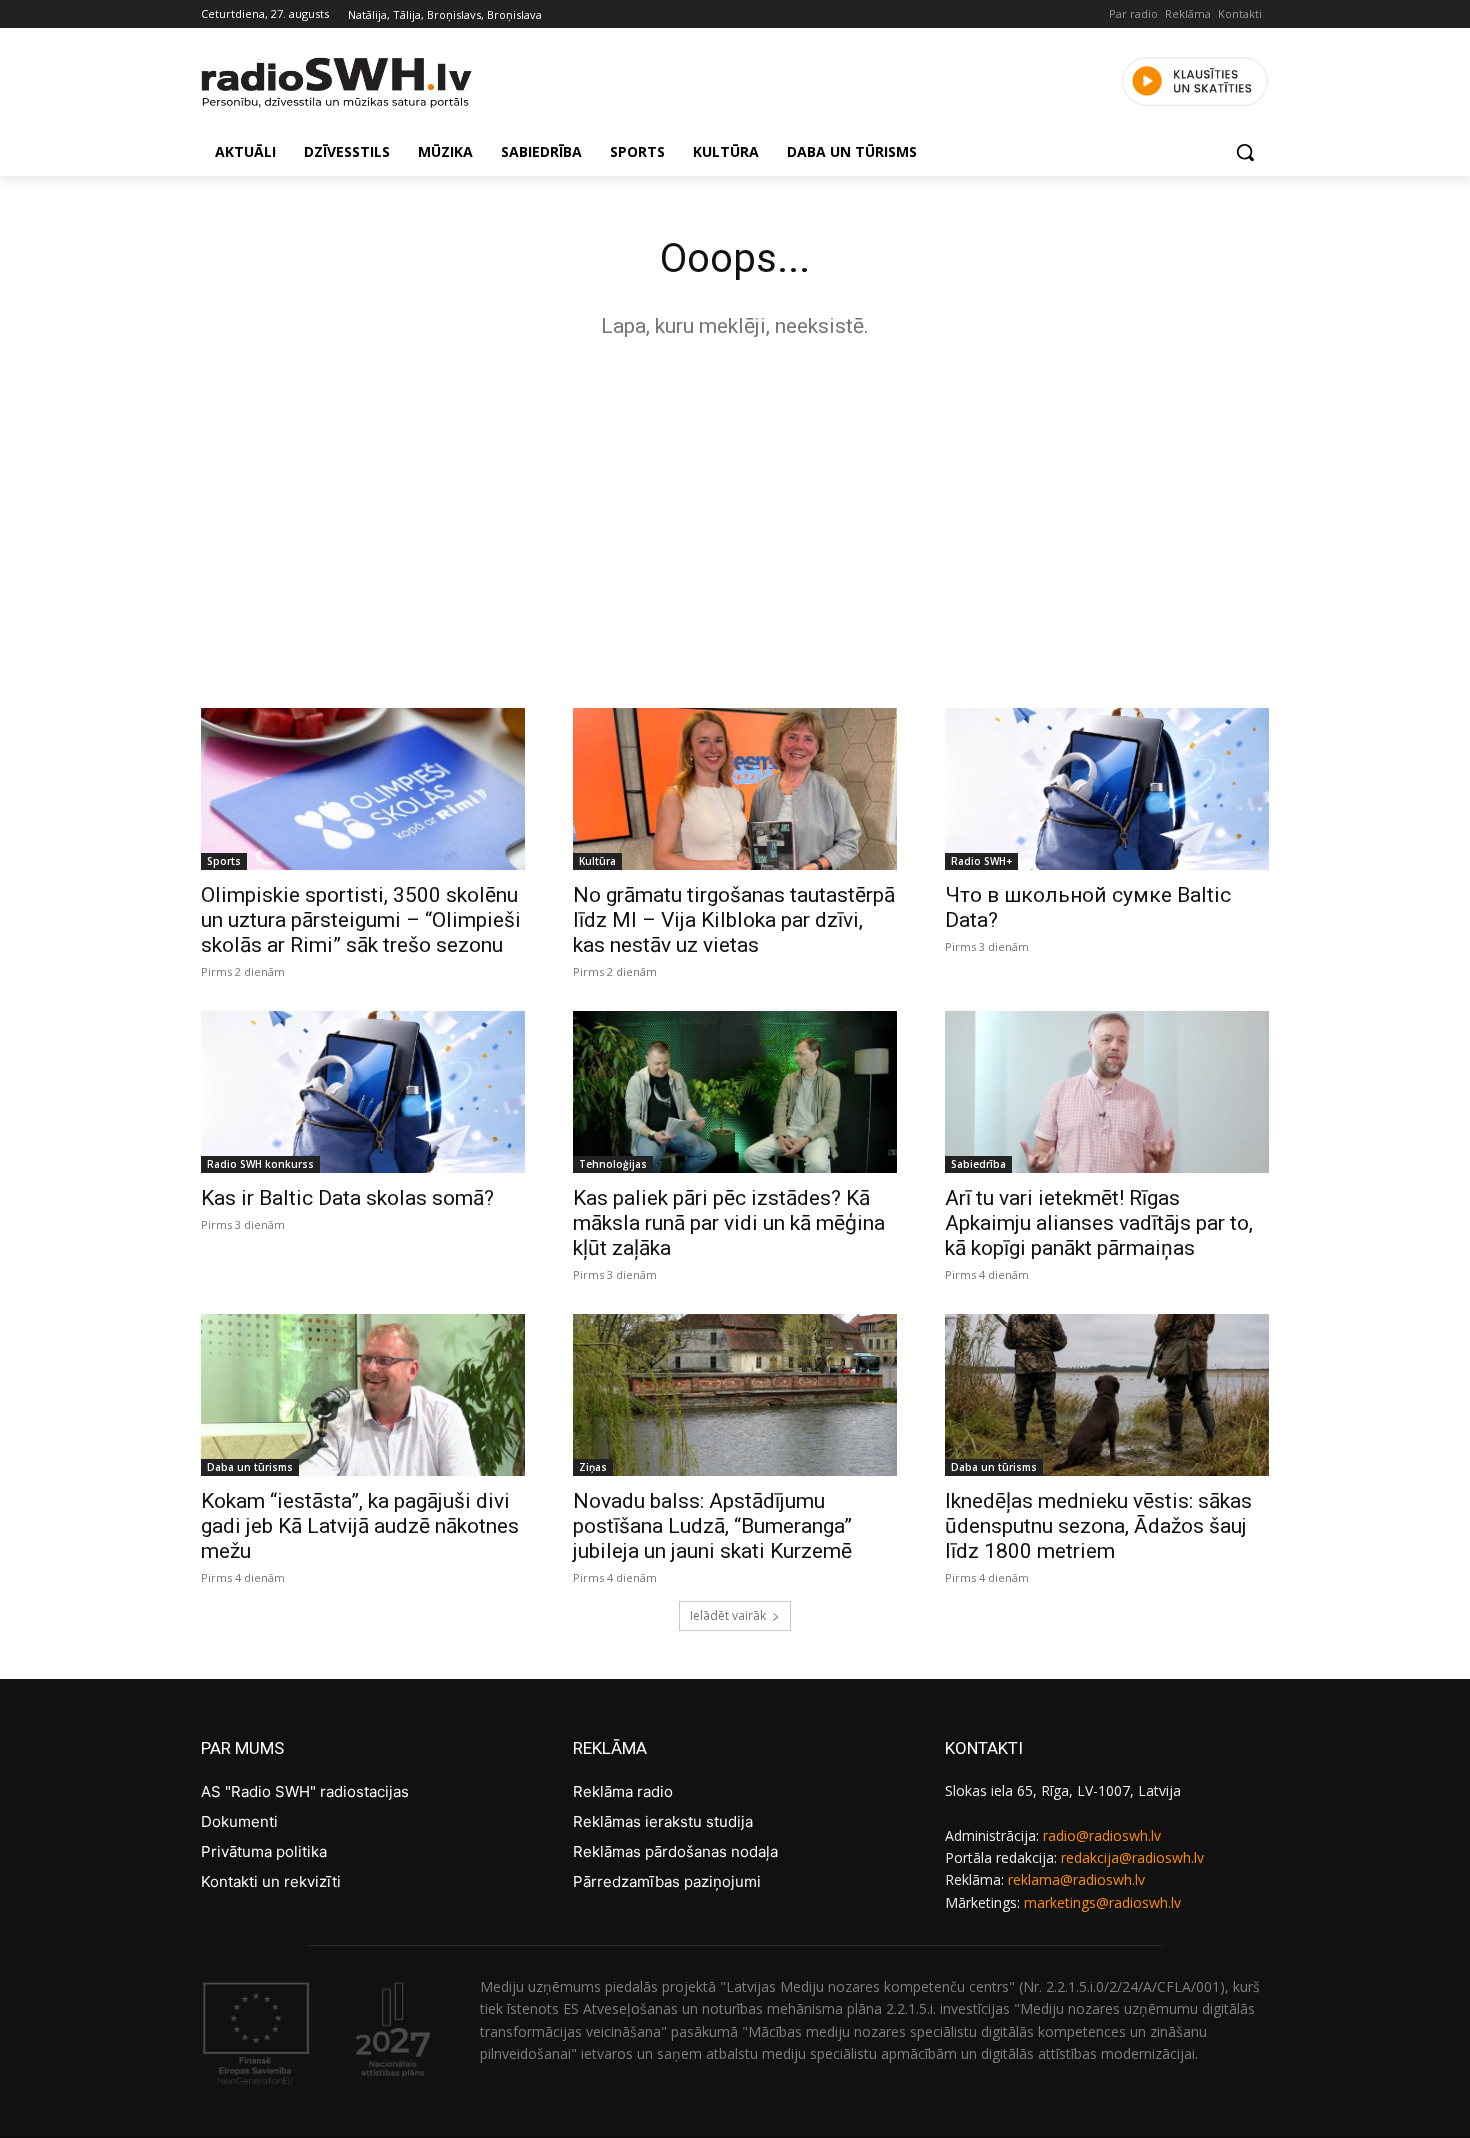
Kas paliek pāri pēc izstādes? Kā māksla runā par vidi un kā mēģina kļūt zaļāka (729, 1223)
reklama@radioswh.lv (1076, 1879)
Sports (224, 861)
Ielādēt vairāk (728, 1615)
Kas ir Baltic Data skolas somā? (347, 1198)
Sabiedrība (978, 1164)
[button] (1245, 152)
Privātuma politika (264, 1851)
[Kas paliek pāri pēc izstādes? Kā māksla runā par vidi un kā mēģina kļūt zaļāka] (735, 1092)
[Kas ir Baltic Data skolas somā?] (363, 1092)
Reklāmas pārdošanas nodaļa (675, 1851)
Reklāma (1188, 13)
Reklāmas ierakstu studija (663, 1821)
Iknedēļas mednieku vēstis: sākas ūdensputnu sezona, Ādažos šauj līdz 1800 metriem (1098, 1526)
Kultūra (597, 861)
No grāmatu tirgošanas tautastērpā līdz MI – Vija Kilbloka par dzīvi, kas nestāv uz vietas (734, 920)
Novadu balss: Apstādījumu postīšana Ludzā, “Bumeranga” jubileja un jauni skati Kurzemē (712, 1526)
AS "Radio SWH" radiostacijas (305, 1791)
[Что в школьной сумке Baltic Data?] (1107, 789)
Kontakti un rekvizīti (271, 1881)
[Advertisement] (735, 518)
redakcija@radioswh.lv (1132, 1857)
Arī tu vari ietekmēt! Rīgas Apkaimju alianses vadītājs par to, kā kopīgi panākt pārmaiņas (1099, 1223)
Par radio (1133, 13)
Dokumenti (239, 1821)
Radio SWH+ (981, 861)
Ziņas (593, 1467)
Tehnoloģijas (613, 1164)
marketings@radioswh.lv (1102, 1902)
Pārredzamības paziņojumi (667, 1881)
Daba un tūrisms (250, 1467)
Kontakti (1240, 13)
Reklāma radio (623, 1791)
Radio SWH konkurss (260, 1164)
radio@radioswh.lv (1102, 1835)
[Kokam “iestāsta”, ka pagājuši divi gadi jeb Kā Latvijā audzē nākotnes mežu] (363, 1395)
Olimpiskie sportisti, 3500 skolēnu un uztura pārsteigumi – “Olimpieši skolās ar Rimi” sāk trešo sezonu (361, 920)
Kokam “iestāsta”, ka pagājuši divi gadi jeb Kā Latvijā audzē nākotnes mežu (360, 1526)
